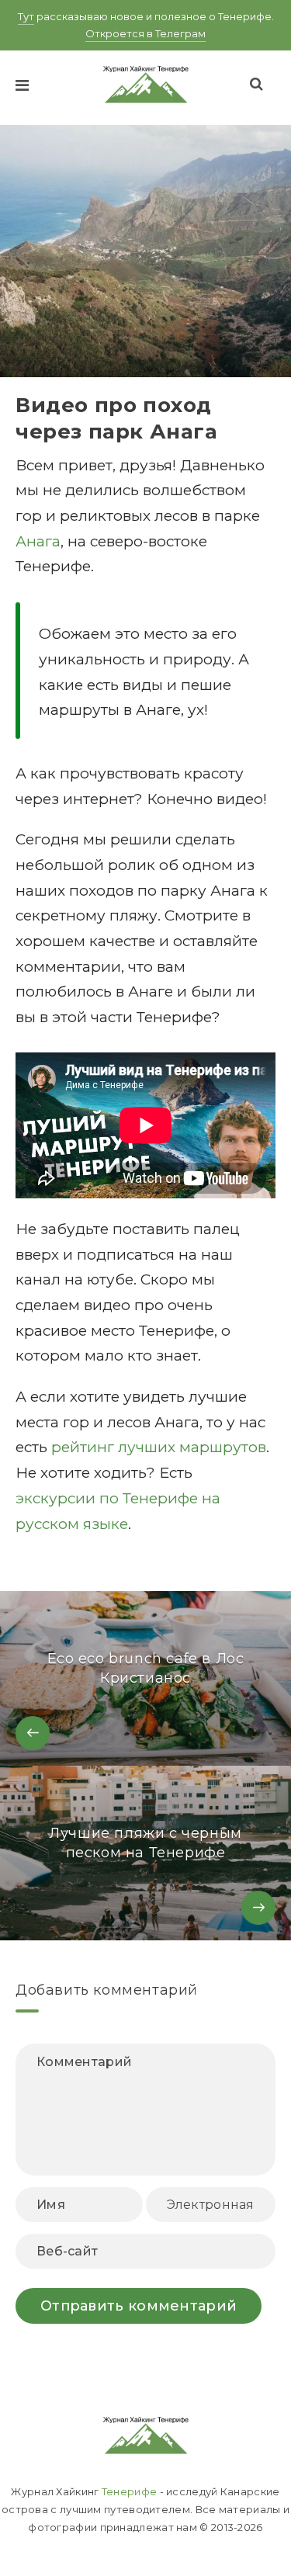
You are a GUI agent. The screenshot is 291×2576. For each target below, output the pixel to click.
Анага (38, 541)
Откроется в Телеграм (145, 33)
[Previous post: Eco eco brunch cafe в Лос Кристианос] (145, 1678)
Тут (26, 16)
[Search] (257, 84)
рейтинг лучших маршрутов (159, 1447)
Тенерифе (129, 2491)
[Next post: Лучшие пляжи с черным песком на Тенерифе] (145, 1853)
